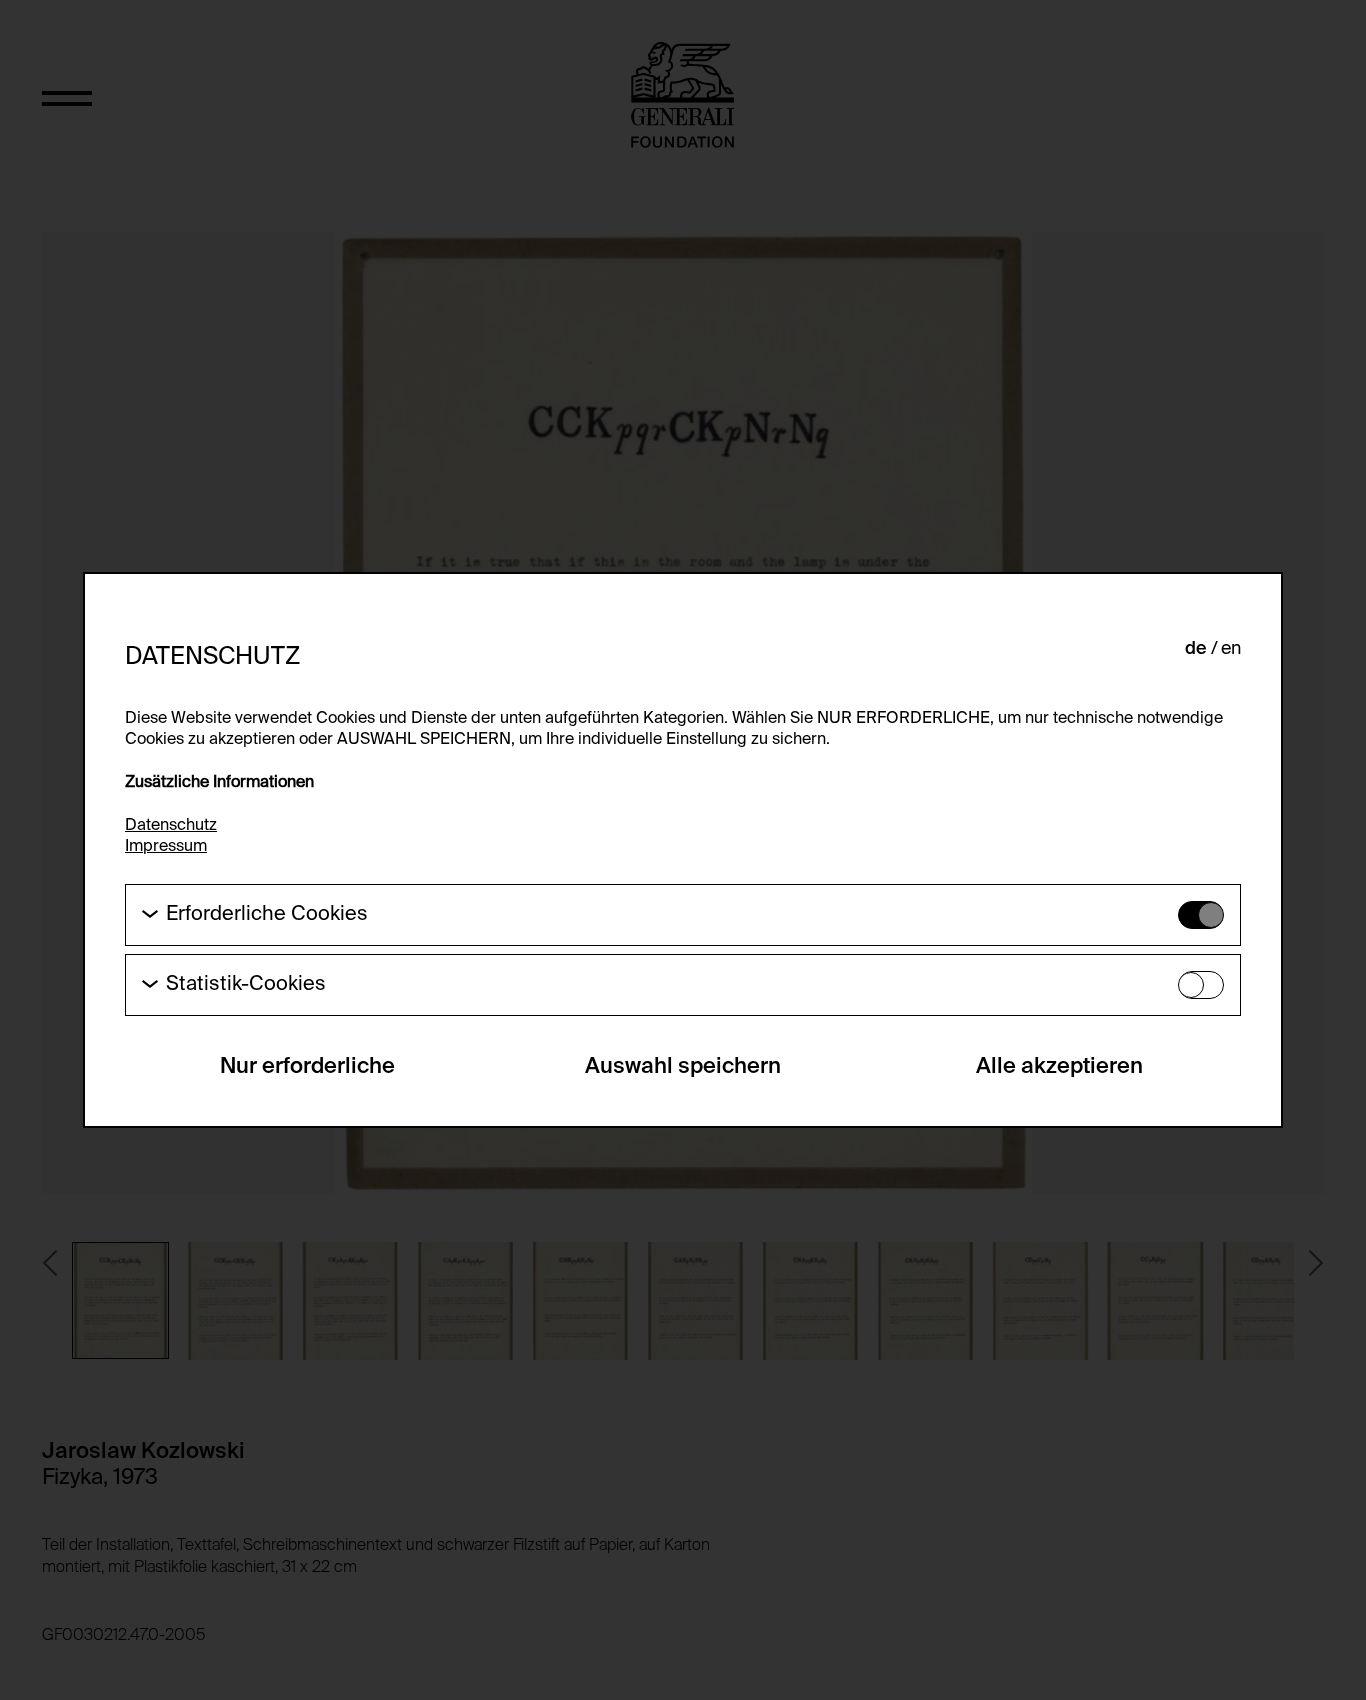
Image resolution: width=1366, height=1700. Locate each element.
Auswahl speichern (683, 1067)
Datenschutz (171, 826)
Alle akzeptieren (1059, 1067)
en (1231, 649)
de (1196, 649)
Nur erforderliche (307, 1067)
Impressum (166, 847)
